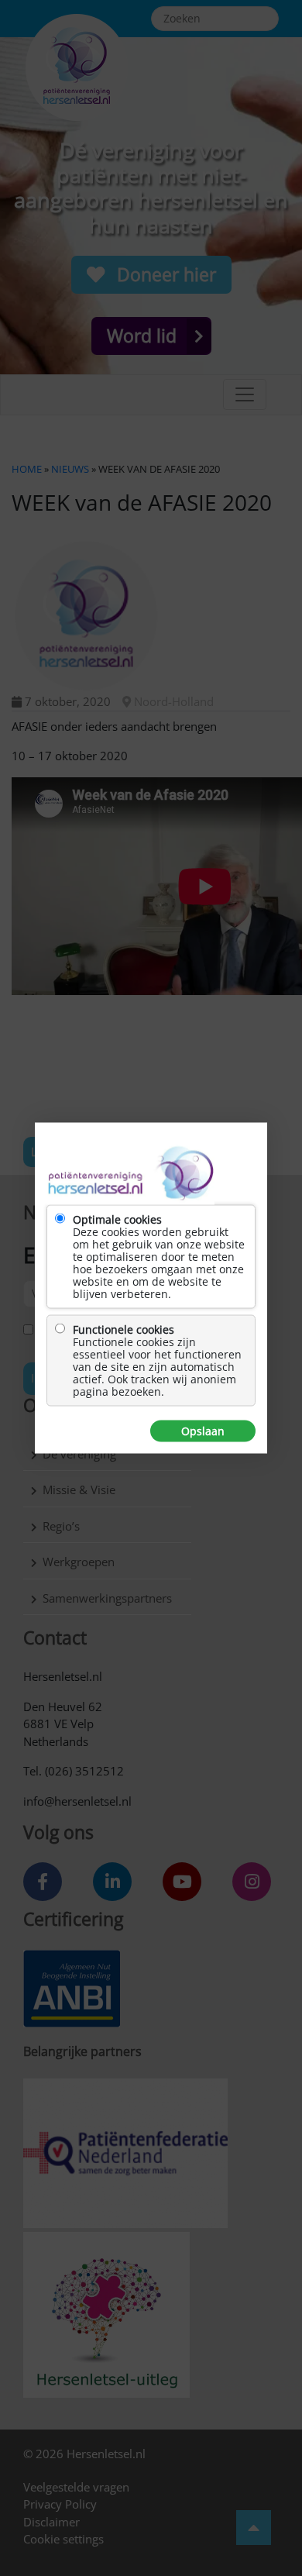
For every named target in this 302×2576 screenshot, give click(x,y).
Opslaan (203, 1431)
